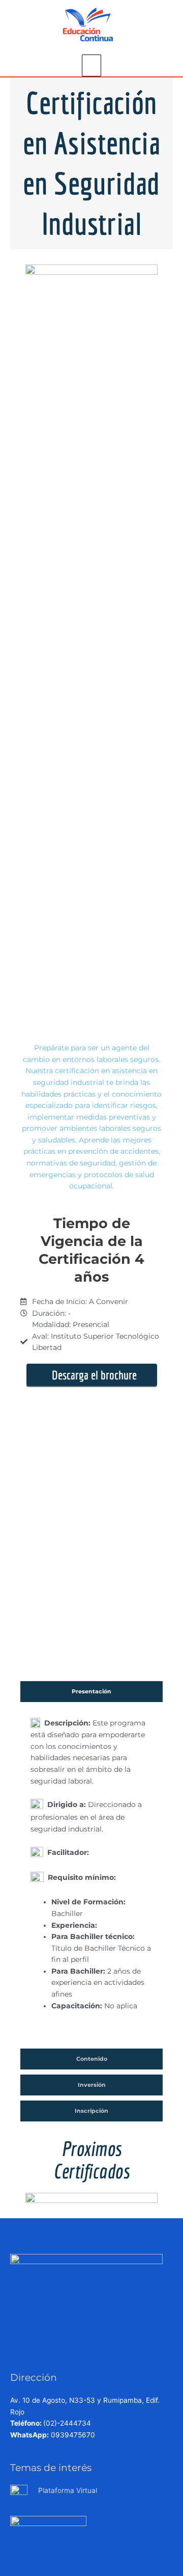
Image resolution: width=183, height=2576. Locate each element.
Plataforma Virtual (68, 2490)
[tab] (91, 1692)
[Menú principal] (92, 65)
